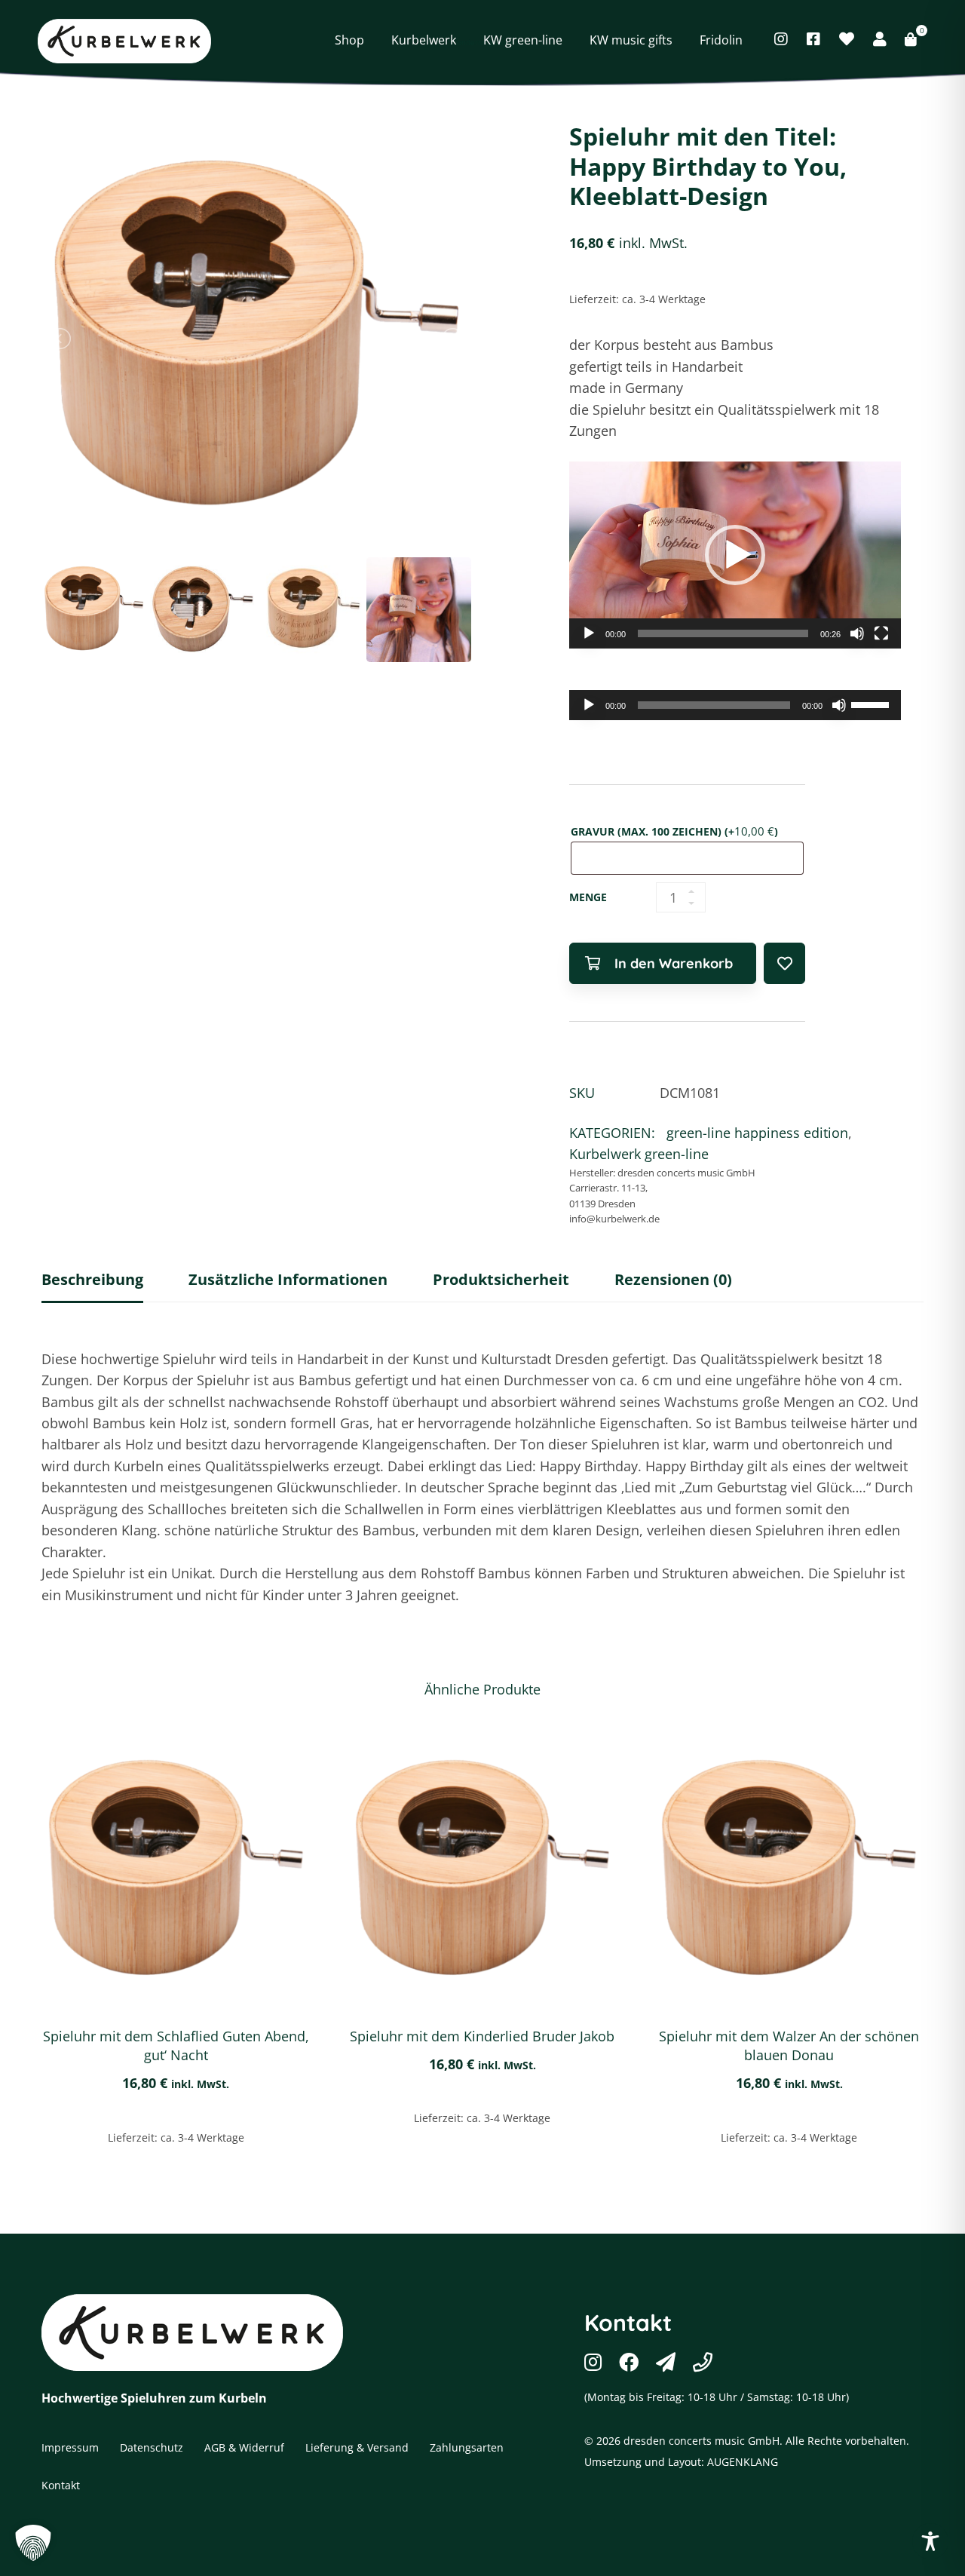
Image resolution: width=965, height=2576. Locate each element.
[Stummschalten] (857, 633)
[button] (735, 555)
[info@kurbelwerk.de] (666, 2362)
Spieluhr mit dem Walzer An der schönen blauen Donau (789, 2045)
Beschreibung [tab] (92, 1279)
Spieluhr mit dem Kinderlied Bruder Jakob (482, 2036)
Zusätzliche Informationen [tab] (288, 1279)
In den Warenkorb (674, 963)
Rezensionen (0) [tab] (673, 1279)
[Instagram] (781, 39)
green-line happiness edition (605, 18)
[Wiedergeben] (589, 633)
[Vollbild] (881, 633)
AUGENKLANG (743, 2462)
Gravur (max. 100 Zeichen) (674, 831)
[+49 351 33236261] (703, 2362)
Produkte (358, 18)
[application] (735, 555)
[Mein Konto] (880, 39)
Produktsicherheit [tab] (501, 1279)
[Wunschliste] (847, 39)
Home (302, 18)
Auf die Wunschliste (784, 963)
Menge (588, 897)
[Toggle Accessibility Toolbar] (930, 2541)
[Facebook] (813, 39)
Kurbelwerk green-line (456, 18)
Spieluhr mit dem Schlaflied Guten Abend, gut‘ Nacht (176, 2045)
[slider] (723, 633)
